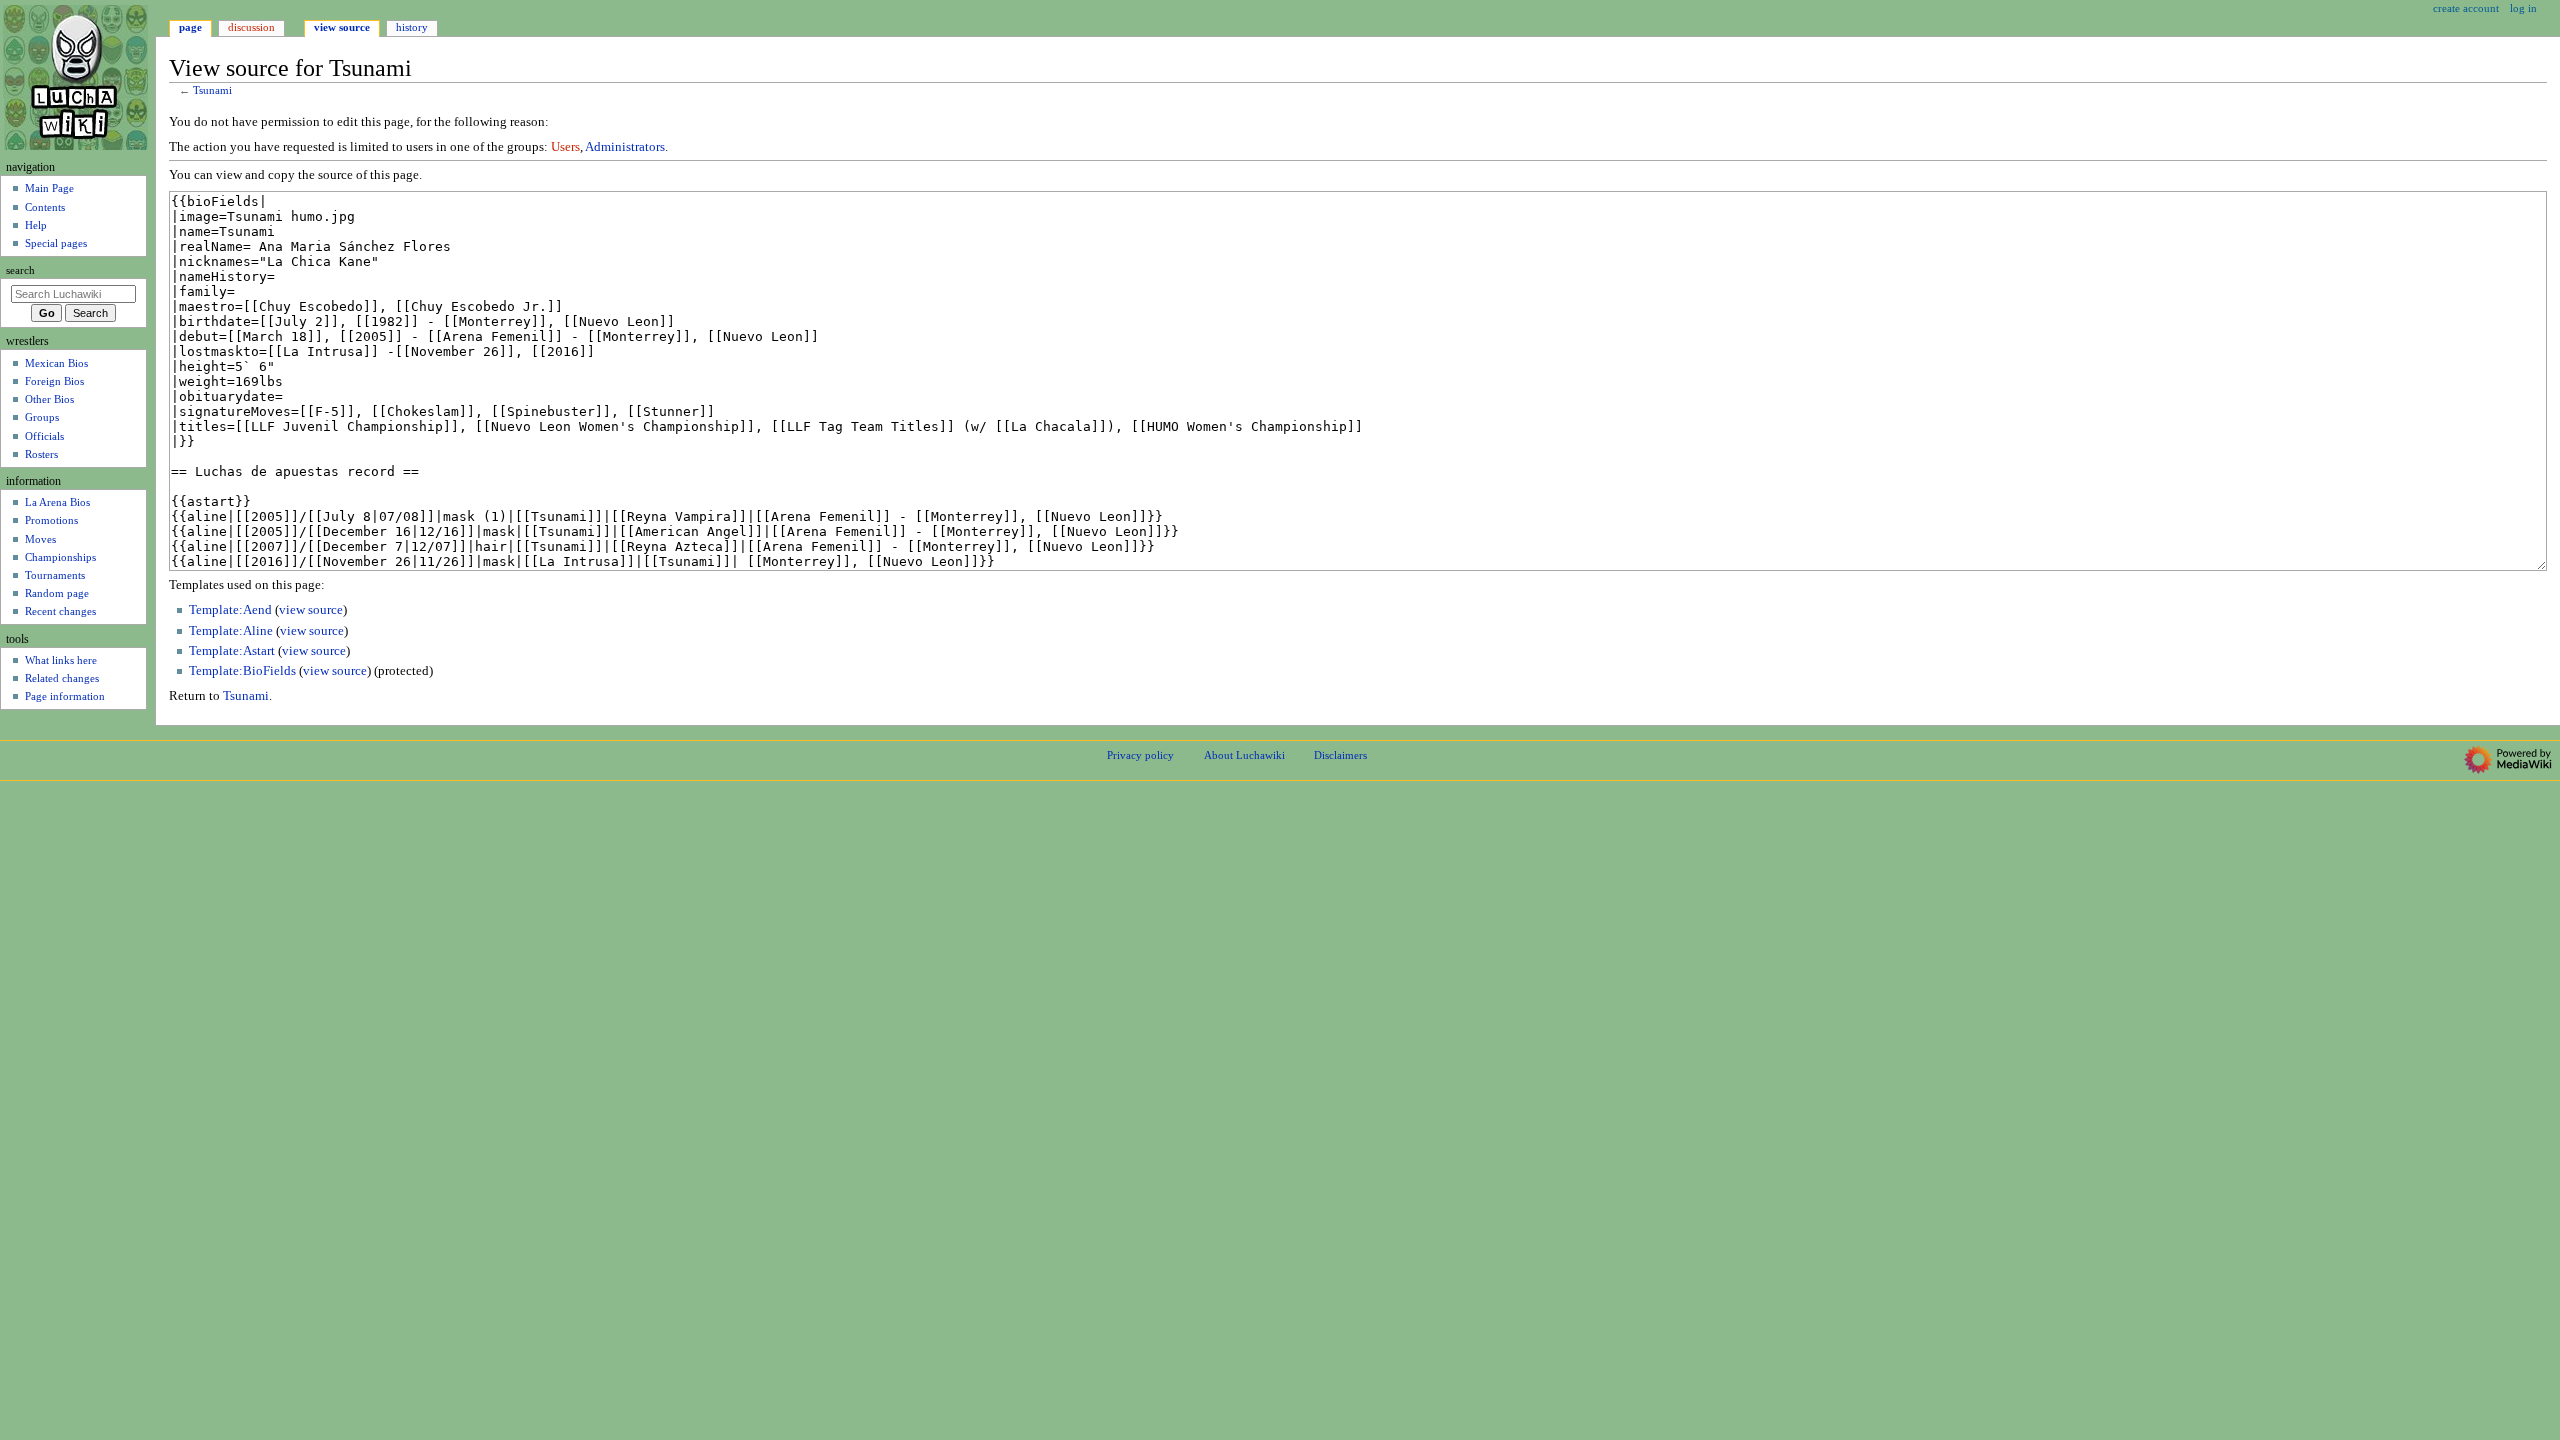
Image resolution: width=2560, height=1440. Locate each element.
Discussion (251, 27)
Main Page (49, 188)
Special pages (56, 243)
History (412, 27)
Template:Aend (230, 610)
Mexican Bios (56, 363)
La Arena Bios (57, 502)
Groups (42, 417)
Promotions (51, 520)
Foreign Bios (54, 381)
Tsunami (212, 90)
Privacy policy (1140, 755)
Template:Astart (232, 651)
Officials (44, 436)
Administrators (625, 147)
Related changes (62, 678)
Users (565, 147)
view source (311, 610)
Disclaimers (1340, 755)
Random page (57, 593)
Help (36, 225)
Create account (2466, 8)
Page (190, 27)
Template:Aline (231, 631)
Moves (40, 539)
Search (20, 270)
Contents (45, 207)
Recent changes (60, 611)
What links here (61, 660)
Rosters (41, 454)
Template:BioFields (242, 671)
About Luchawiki (1244, 755)
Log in (2523, 8)
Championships (60, 557)
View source (342, 27)
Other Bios (49, 399)
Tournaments (55, 575)
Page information (65, 696)
